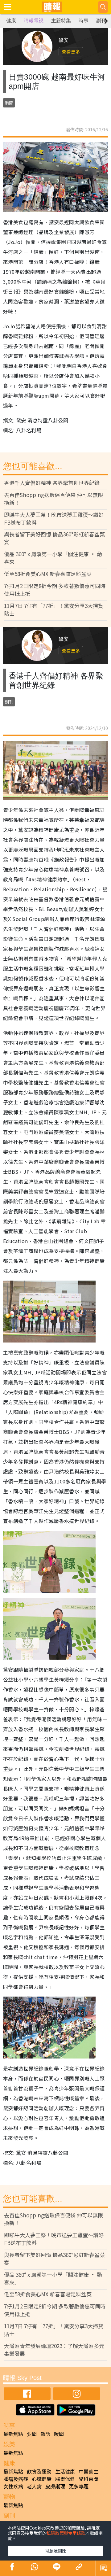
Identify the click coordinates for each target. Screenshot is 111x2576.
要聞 (32, 2434)
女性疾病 (13, 2486)
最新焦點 (13, 2434)
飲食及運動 (39, 2471)
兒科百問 (88, 2479)
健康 (11, 21)
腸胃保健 (65, 2479)
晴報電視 (34, 21)
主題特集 (61, 21)
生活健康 (65, 2471)
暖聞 (59, 2434)
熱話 (45, 2434)
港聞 (9, 103)
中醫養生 (88, 2471)
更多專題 (79, 2486)
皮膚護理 (55, 2486)
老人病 (34, 2486)
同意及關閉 (55, 2551)
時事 (84, 21)
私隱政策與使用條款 (66, 2533)
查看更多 (71, 52)
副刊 (101, 21)
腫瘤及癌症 (16, 2479)
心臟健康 (42, 2479)
